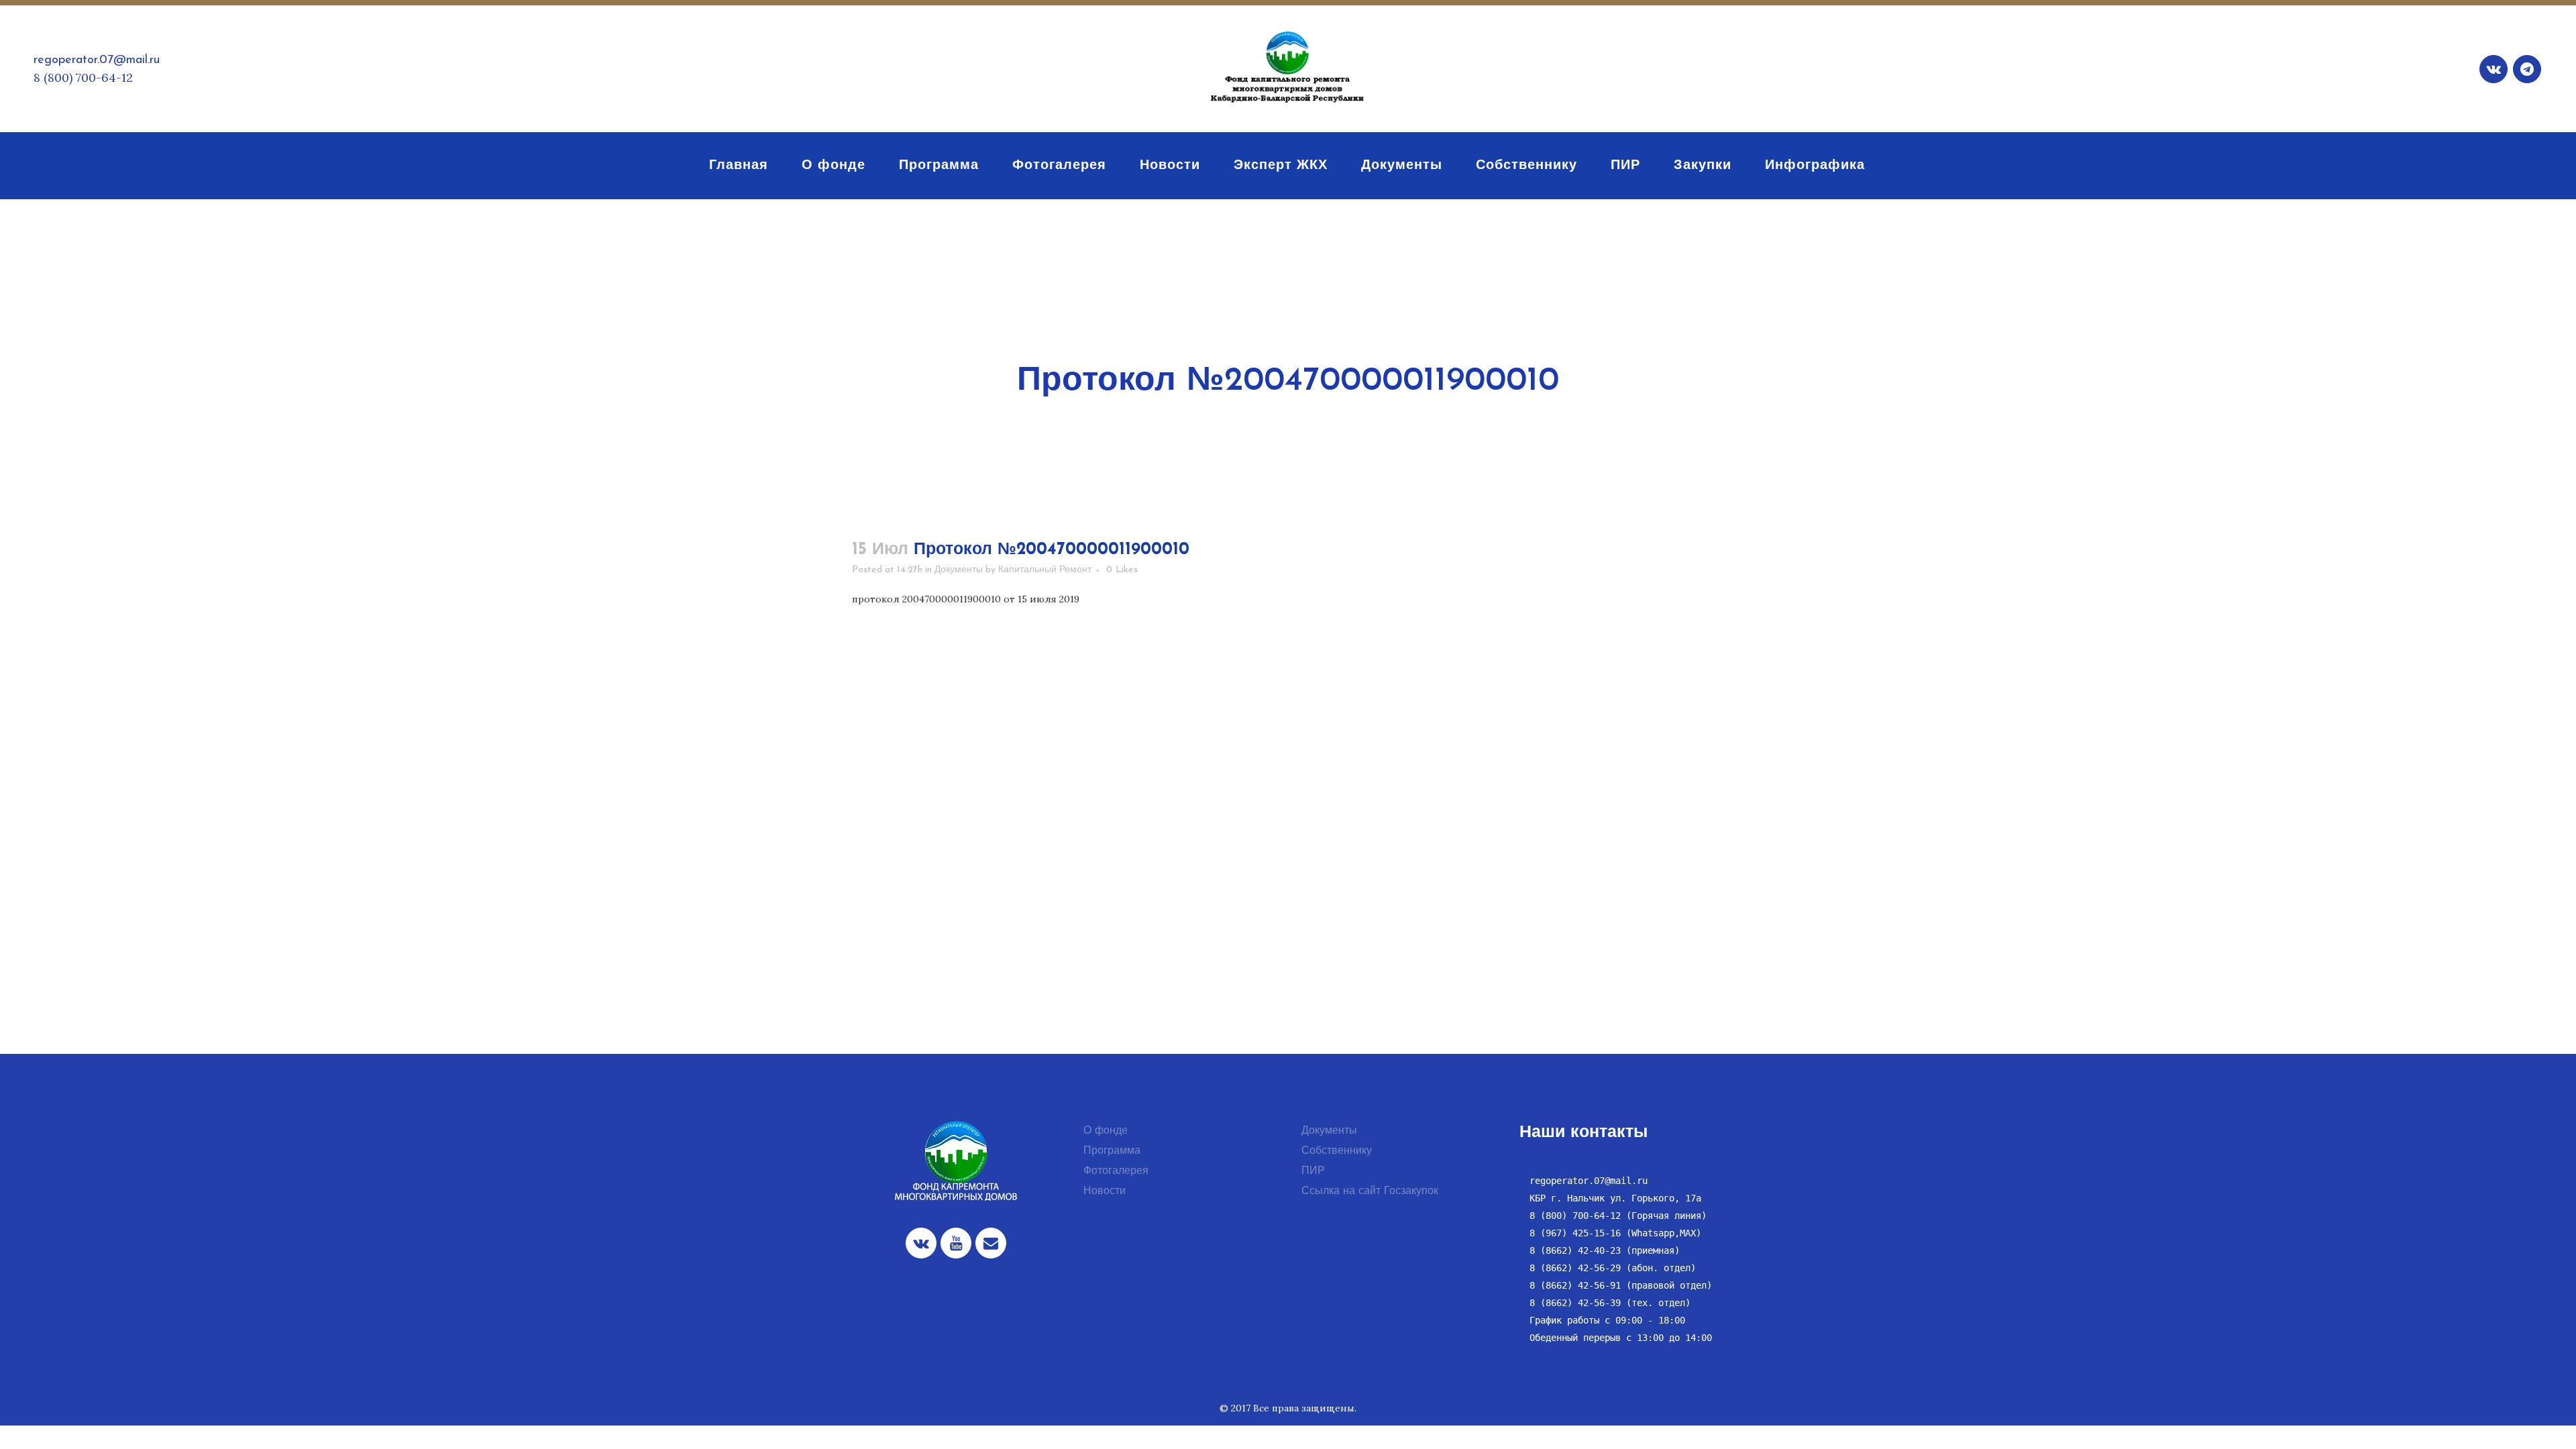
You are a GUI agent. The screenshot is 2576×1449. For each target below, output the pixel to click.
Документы (959, 570)
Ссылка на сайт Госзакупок (1370, 1191)
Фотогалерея (1116, 1171)
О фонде (1106, 1131)
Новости (1105, 1191)
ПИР (1313, 1171)
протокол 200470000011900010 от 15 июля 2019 (966, 599)
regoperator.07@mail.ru (97, 60)
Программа (1112, 1151)
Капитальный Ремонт (1045, 570)
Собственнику (1337, 1151)
